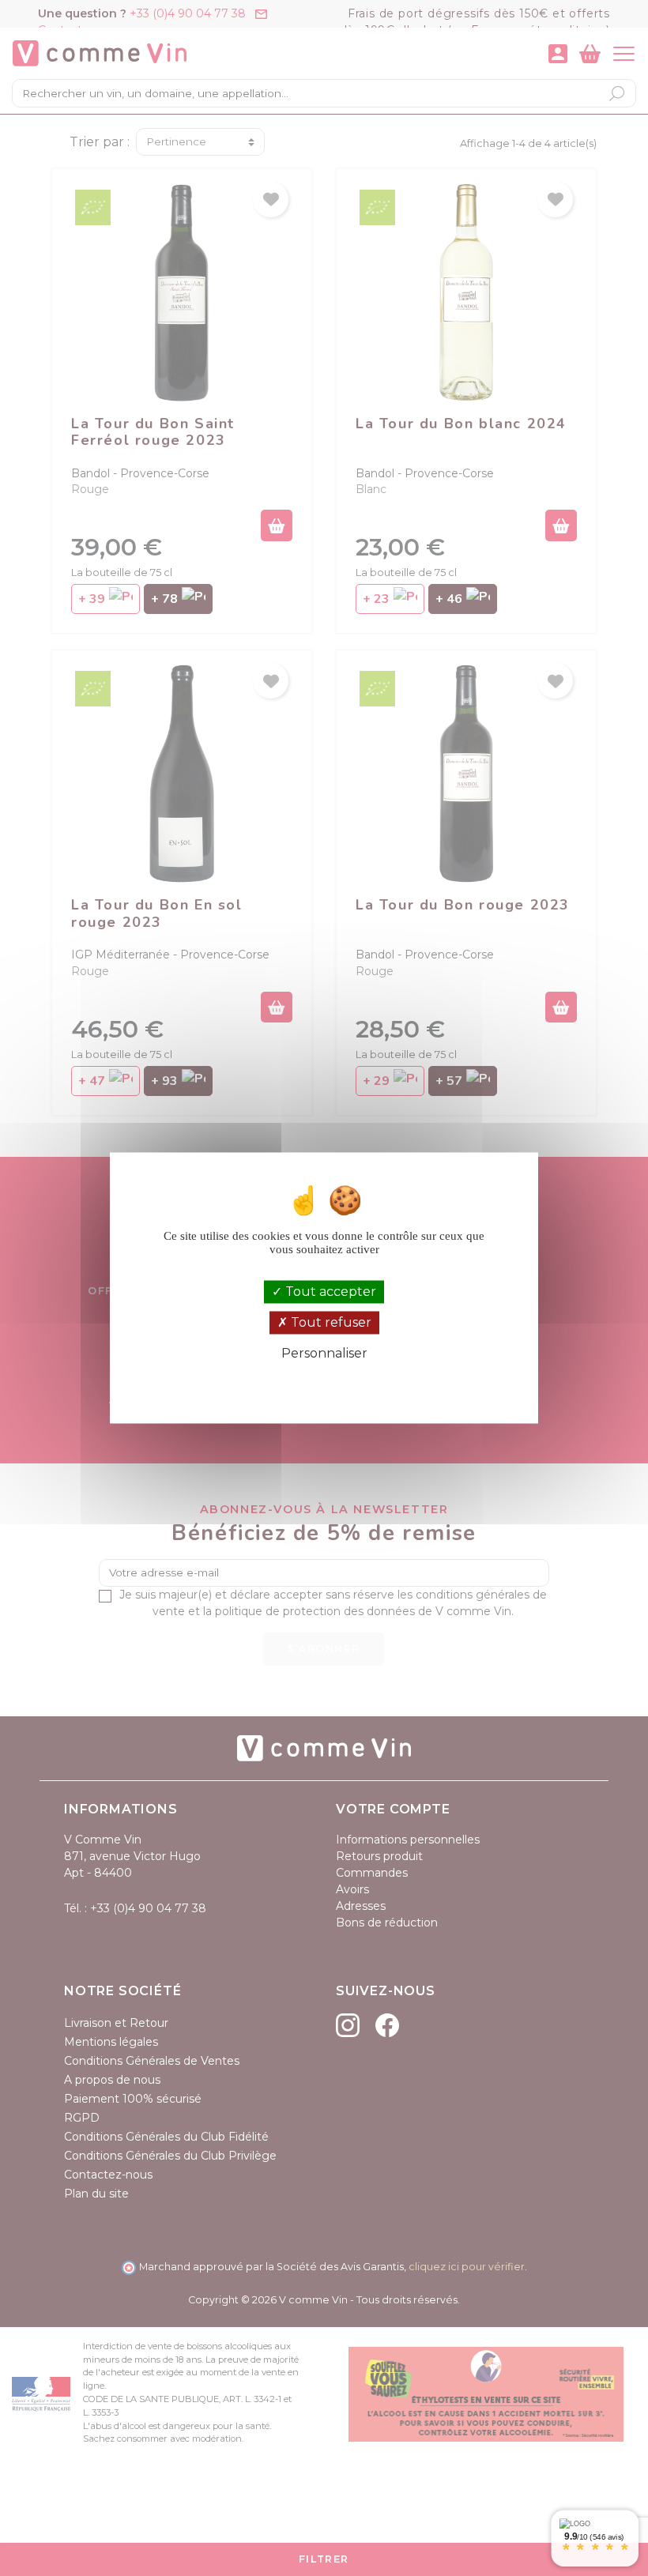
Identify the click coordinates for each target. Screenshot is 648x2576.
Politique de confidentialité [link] (324, 1380)
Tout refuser (330, 1322)
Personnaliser (324, 1353)
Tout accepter (329, 1292)
